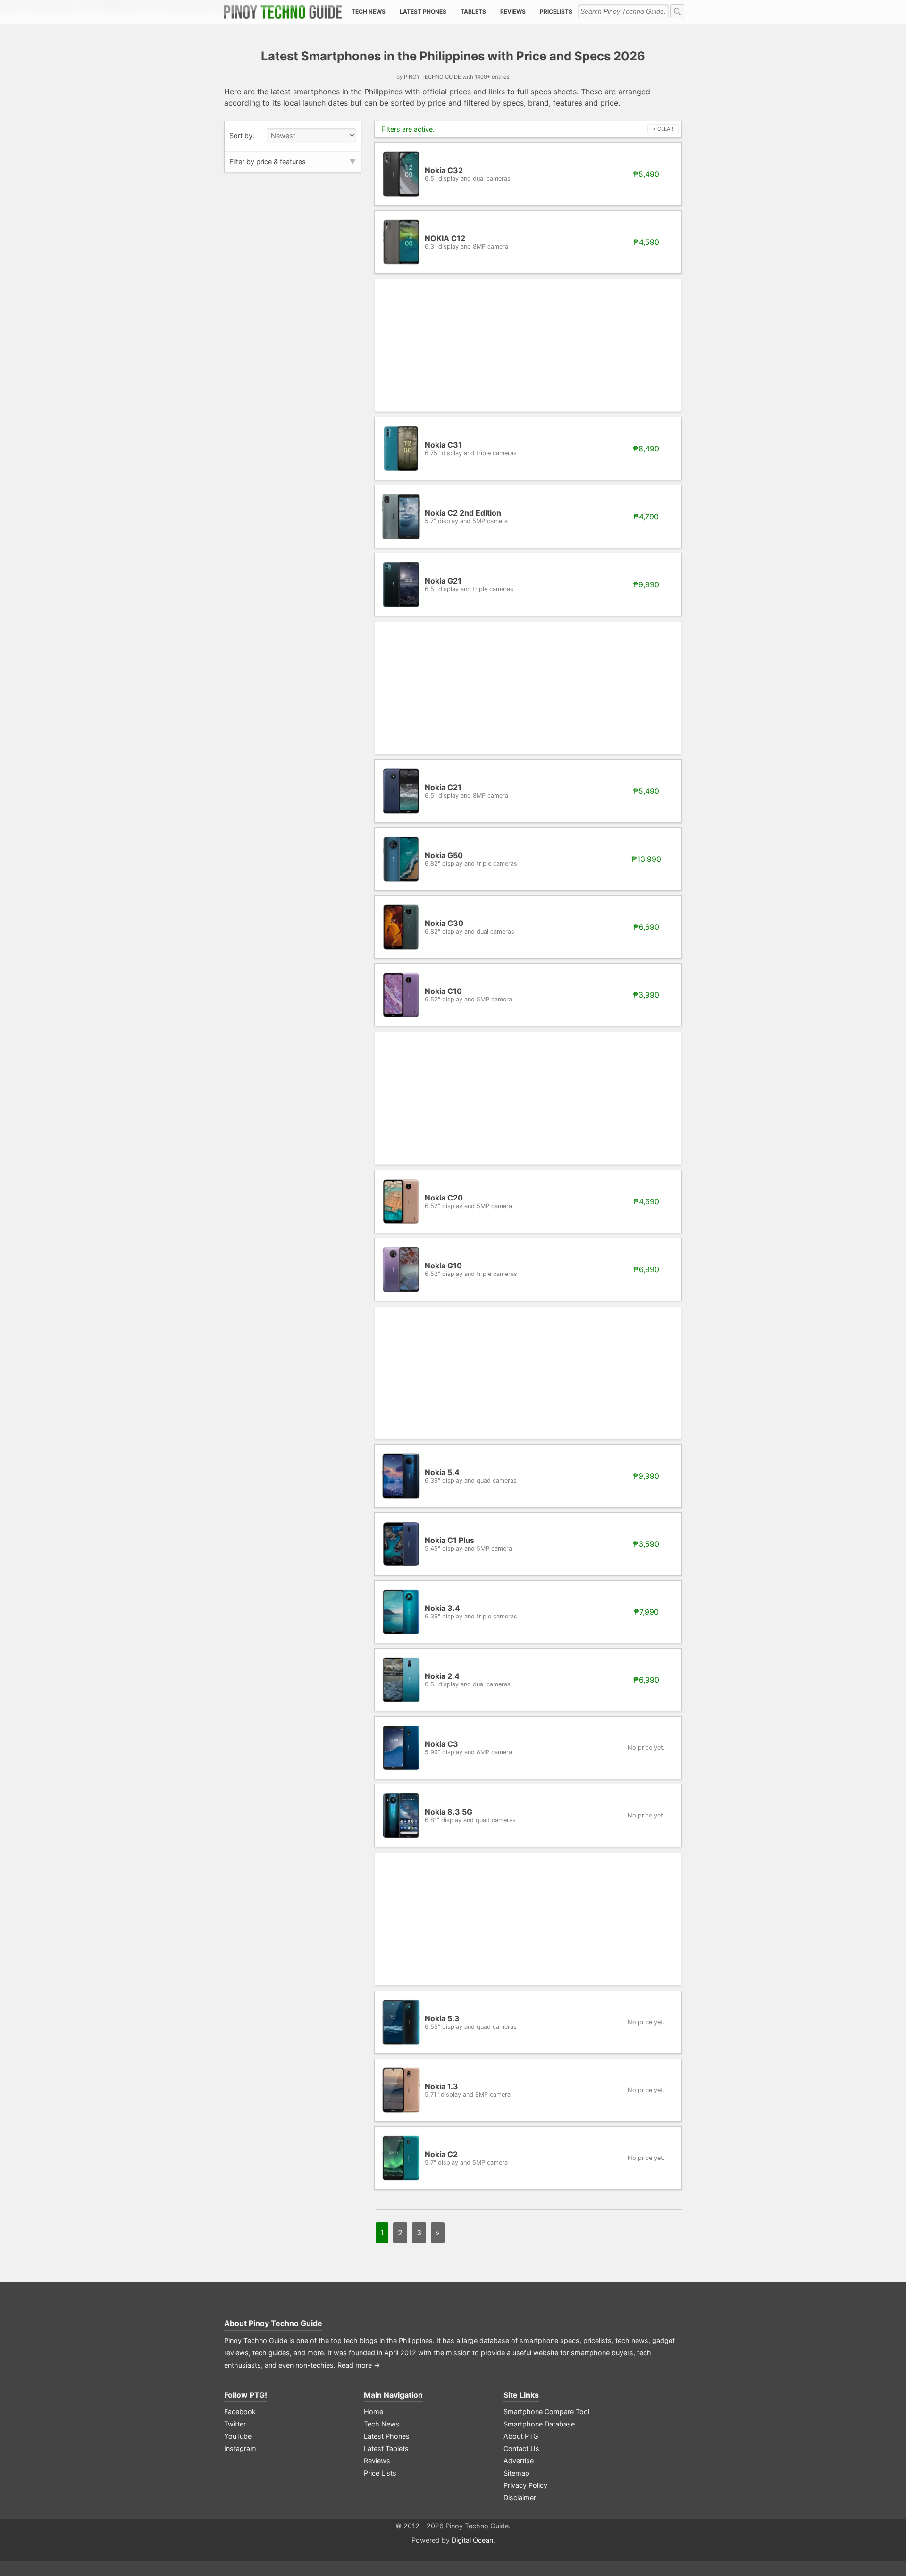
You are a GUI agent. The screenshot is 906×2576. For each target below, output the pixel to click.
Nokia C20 (468, 1201)
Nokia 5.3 (471, 2022)
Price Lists (380, 2473)
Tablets (473, 12)
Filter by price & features (268, 162)
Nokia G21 (469, 584)
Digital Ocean (472, 2540)
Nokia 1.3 (468, 2090)
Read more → (359, 2365)
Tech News (369, 12)
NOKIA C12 (466, 242)
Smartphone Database (539, 2424)
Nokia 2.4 (468, 1680)
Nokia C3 (468, 1747)
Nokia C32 (468, 174)
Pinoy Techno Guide (285, 2323)
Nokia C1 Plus (468, 1544)
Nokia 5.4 (471, 1476)
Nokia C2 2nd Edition (466, 516)
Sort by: (242, 136)
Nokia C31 (471, 448)
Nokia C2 (466, 2158)
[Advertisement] (528, 345)
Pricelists (556, 12)
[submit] (677, 11)
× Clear (663, 129)
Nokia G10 (471, 1269)
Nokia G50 (471, 859)
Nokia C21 (466, 791)
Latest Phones (423, 12)
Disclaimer (520, 2497)
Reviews (513, 12)
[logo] (283, 12)
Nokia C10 (468, 995)
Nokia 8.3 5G (470, 1815)
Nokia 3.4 (471, 1612)
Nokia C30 (470, 927)
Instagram (240, 2448)
